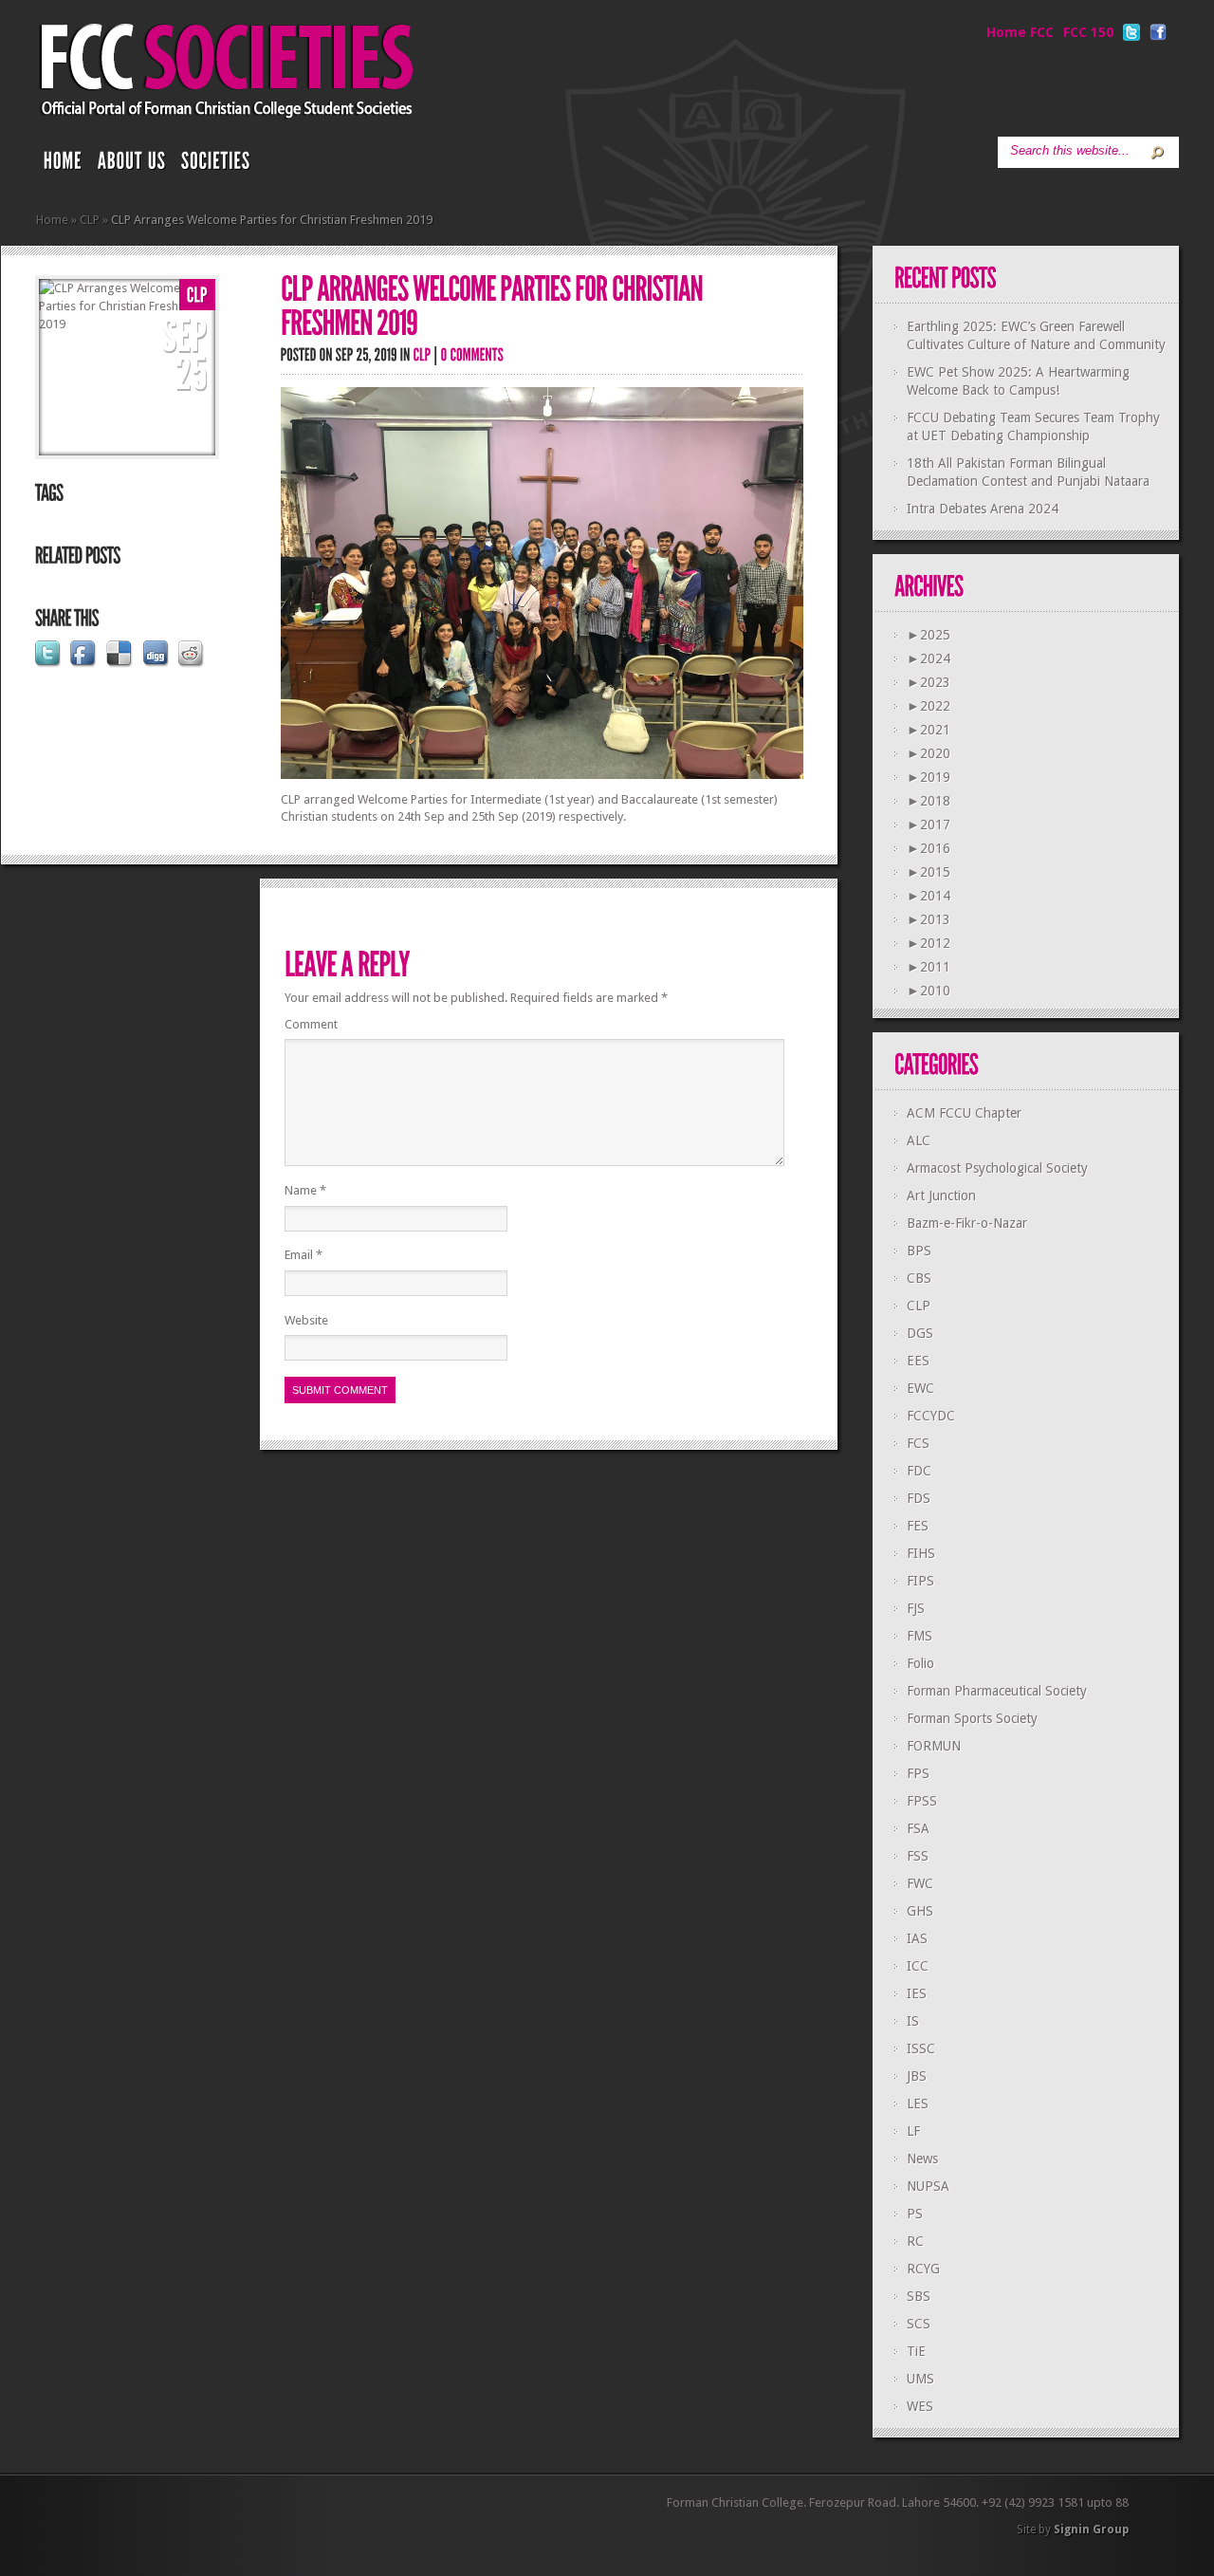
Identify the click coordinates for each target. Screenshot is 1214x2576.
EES (918, 1361)
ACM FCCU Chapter (964, 1113)
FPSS (922, 1801)
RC (915, 2241)
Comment (311, 1024)
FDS (919, 1498)
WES (920, 2406)
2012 (929, 943)
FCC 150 (1088, 32)
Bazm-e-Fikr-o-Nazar (967, 1223)
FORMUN (934, 1746)
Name (305, 1190)
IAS (917, 1938)
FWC (920, 1883)
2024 (929, 658)
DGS (920, 1333)
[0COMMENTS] (473, 354)
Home (52, 220)
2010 (929, 991)
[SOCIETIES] (216, 165)
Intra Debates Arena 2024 (983, 509)
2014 (929, 896)
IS (913, 2021)
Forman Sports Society (972, 1718)
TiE (916, 2351)
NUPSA (928, 2186)
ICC (918, 1966)
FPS (918, 1773)
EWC (920, 1388)
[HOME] (63, 165)
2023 (929, 682)
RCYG (923, 2269)
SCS (919, 2324)
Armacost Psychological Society (997, 1168)
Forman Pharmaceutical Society (997, 1691)
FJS (916, 1608)
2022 (929, 706)
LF (913, 2131)
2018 (929, 801)
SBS (919, 2296)
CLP (90, 220)
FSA (918, 1828)
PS (915, 2214)
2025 (929, 635)
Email (303, 1255)
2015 (929, 872)
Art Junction (941, 1195)
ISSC (921, 2048)
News (922, 2159)
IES (917, 1993)
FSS (918, 1856)
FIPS (920, 1581)
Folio (920, 1663)
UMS (920, 2379)
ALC (919, 1140)
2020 (929, 753)
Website (306, 1320)
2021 (929, 730)
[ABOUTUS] (132, 165)
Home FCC (1020, 32)
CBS (919, 1278)
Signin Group (1091, 2530)
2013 (929, 919)
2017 (929, 825)
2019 (929, 777)
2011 (929, 967)
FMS (920, 1636)
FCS (918, 1443)
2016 (929, 848)
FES (918, 1526)
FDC (919, 1471)
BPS (919, 1251)
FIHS (921, 1553)
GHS (920, 1911)
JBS (917, 2076)
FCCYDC (931, 1416)
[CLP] (197, 296)
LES (918, 2103)
